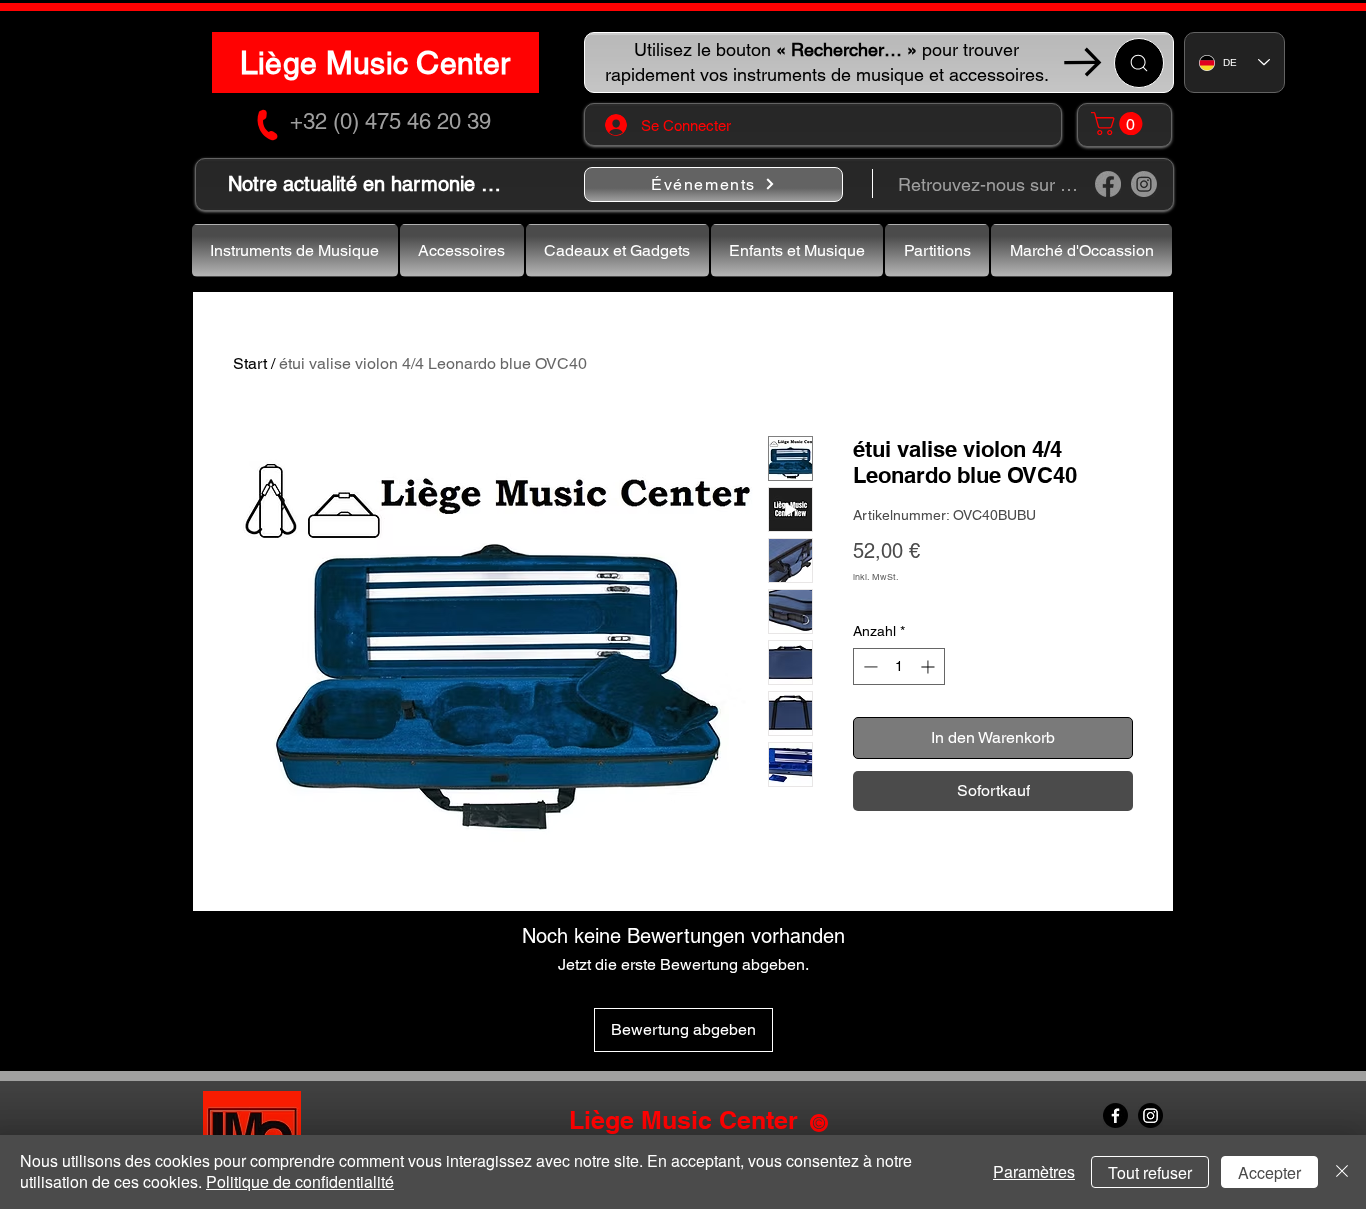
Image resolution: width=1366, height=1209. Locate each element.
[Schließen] (1342, 1172)
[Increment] (929, 666)
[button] (1119, 123)
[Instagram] (1144, 184)
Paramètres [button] (1034, 1171)
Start (250, 363)
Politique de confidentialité (300, 1181)
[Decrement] (868, 666)
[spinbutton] (899, 666)
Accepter (1269, 1172)
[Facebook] (1108, 184)
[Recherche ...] (1139, 63)
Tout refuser (1150, 1172)
